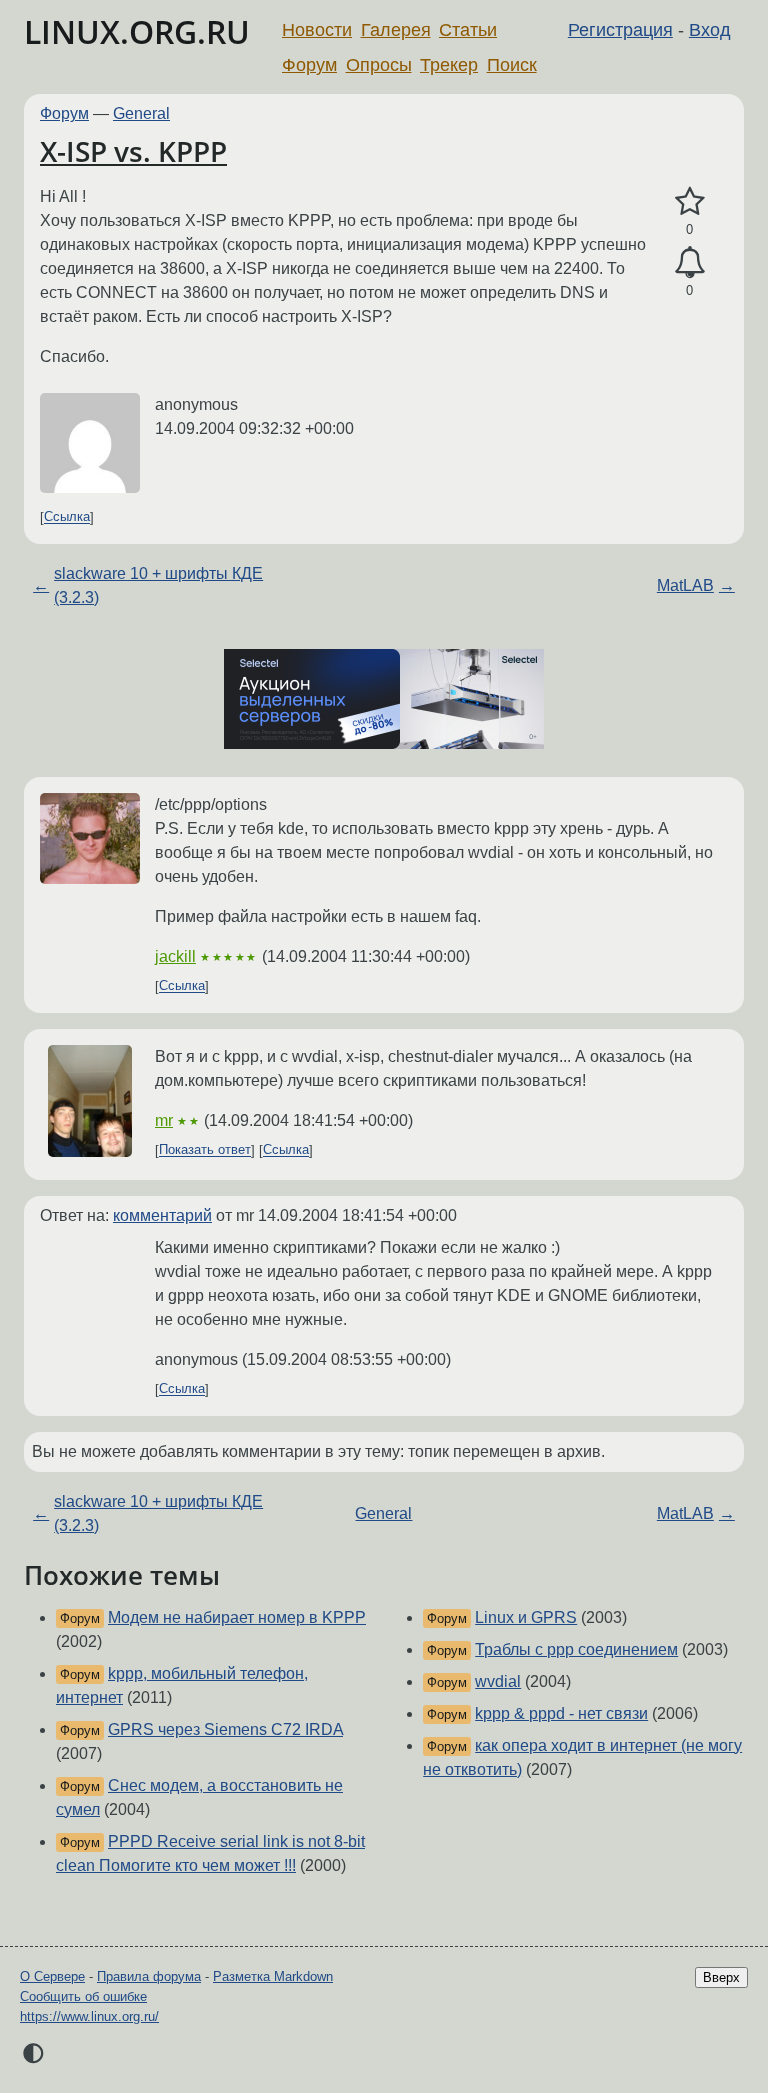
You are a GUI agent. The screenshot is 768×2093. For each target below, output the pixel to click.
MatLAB (685, 585)
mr (164, 1120)
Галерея (396, 30)
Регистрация (620, 30)
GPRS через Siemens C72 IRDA (225, 1729)
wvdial (498, 1681)
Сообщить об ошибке (83, 1996)
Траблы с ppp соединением (576, 1649)
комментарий (162, 1215)
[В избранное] (689, 202)
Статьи (468, 30)
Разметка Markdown (273, 1976)
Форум (309, 65)
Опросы (379, 65)
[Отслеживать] (689, 263)
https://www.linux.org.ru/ (89, 2016)
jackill (175, 956)
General (141, 113)
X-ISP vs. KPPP (133, 151)
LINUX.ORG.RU (137, 31)
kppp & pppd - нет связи (561, 1713)
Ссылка (67, 517)
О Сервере (52, 1976)
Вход (710, 30)
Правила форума (149, 1976)
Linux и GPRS (526, 1617)
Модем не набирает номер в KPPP (237, 1617)
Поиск (512, 65)
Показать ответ (205, 1150)
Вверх (721, 1977)
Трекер (449, 65)
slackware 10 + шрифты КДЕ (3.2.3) (158, 585)
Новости (317, 30)
